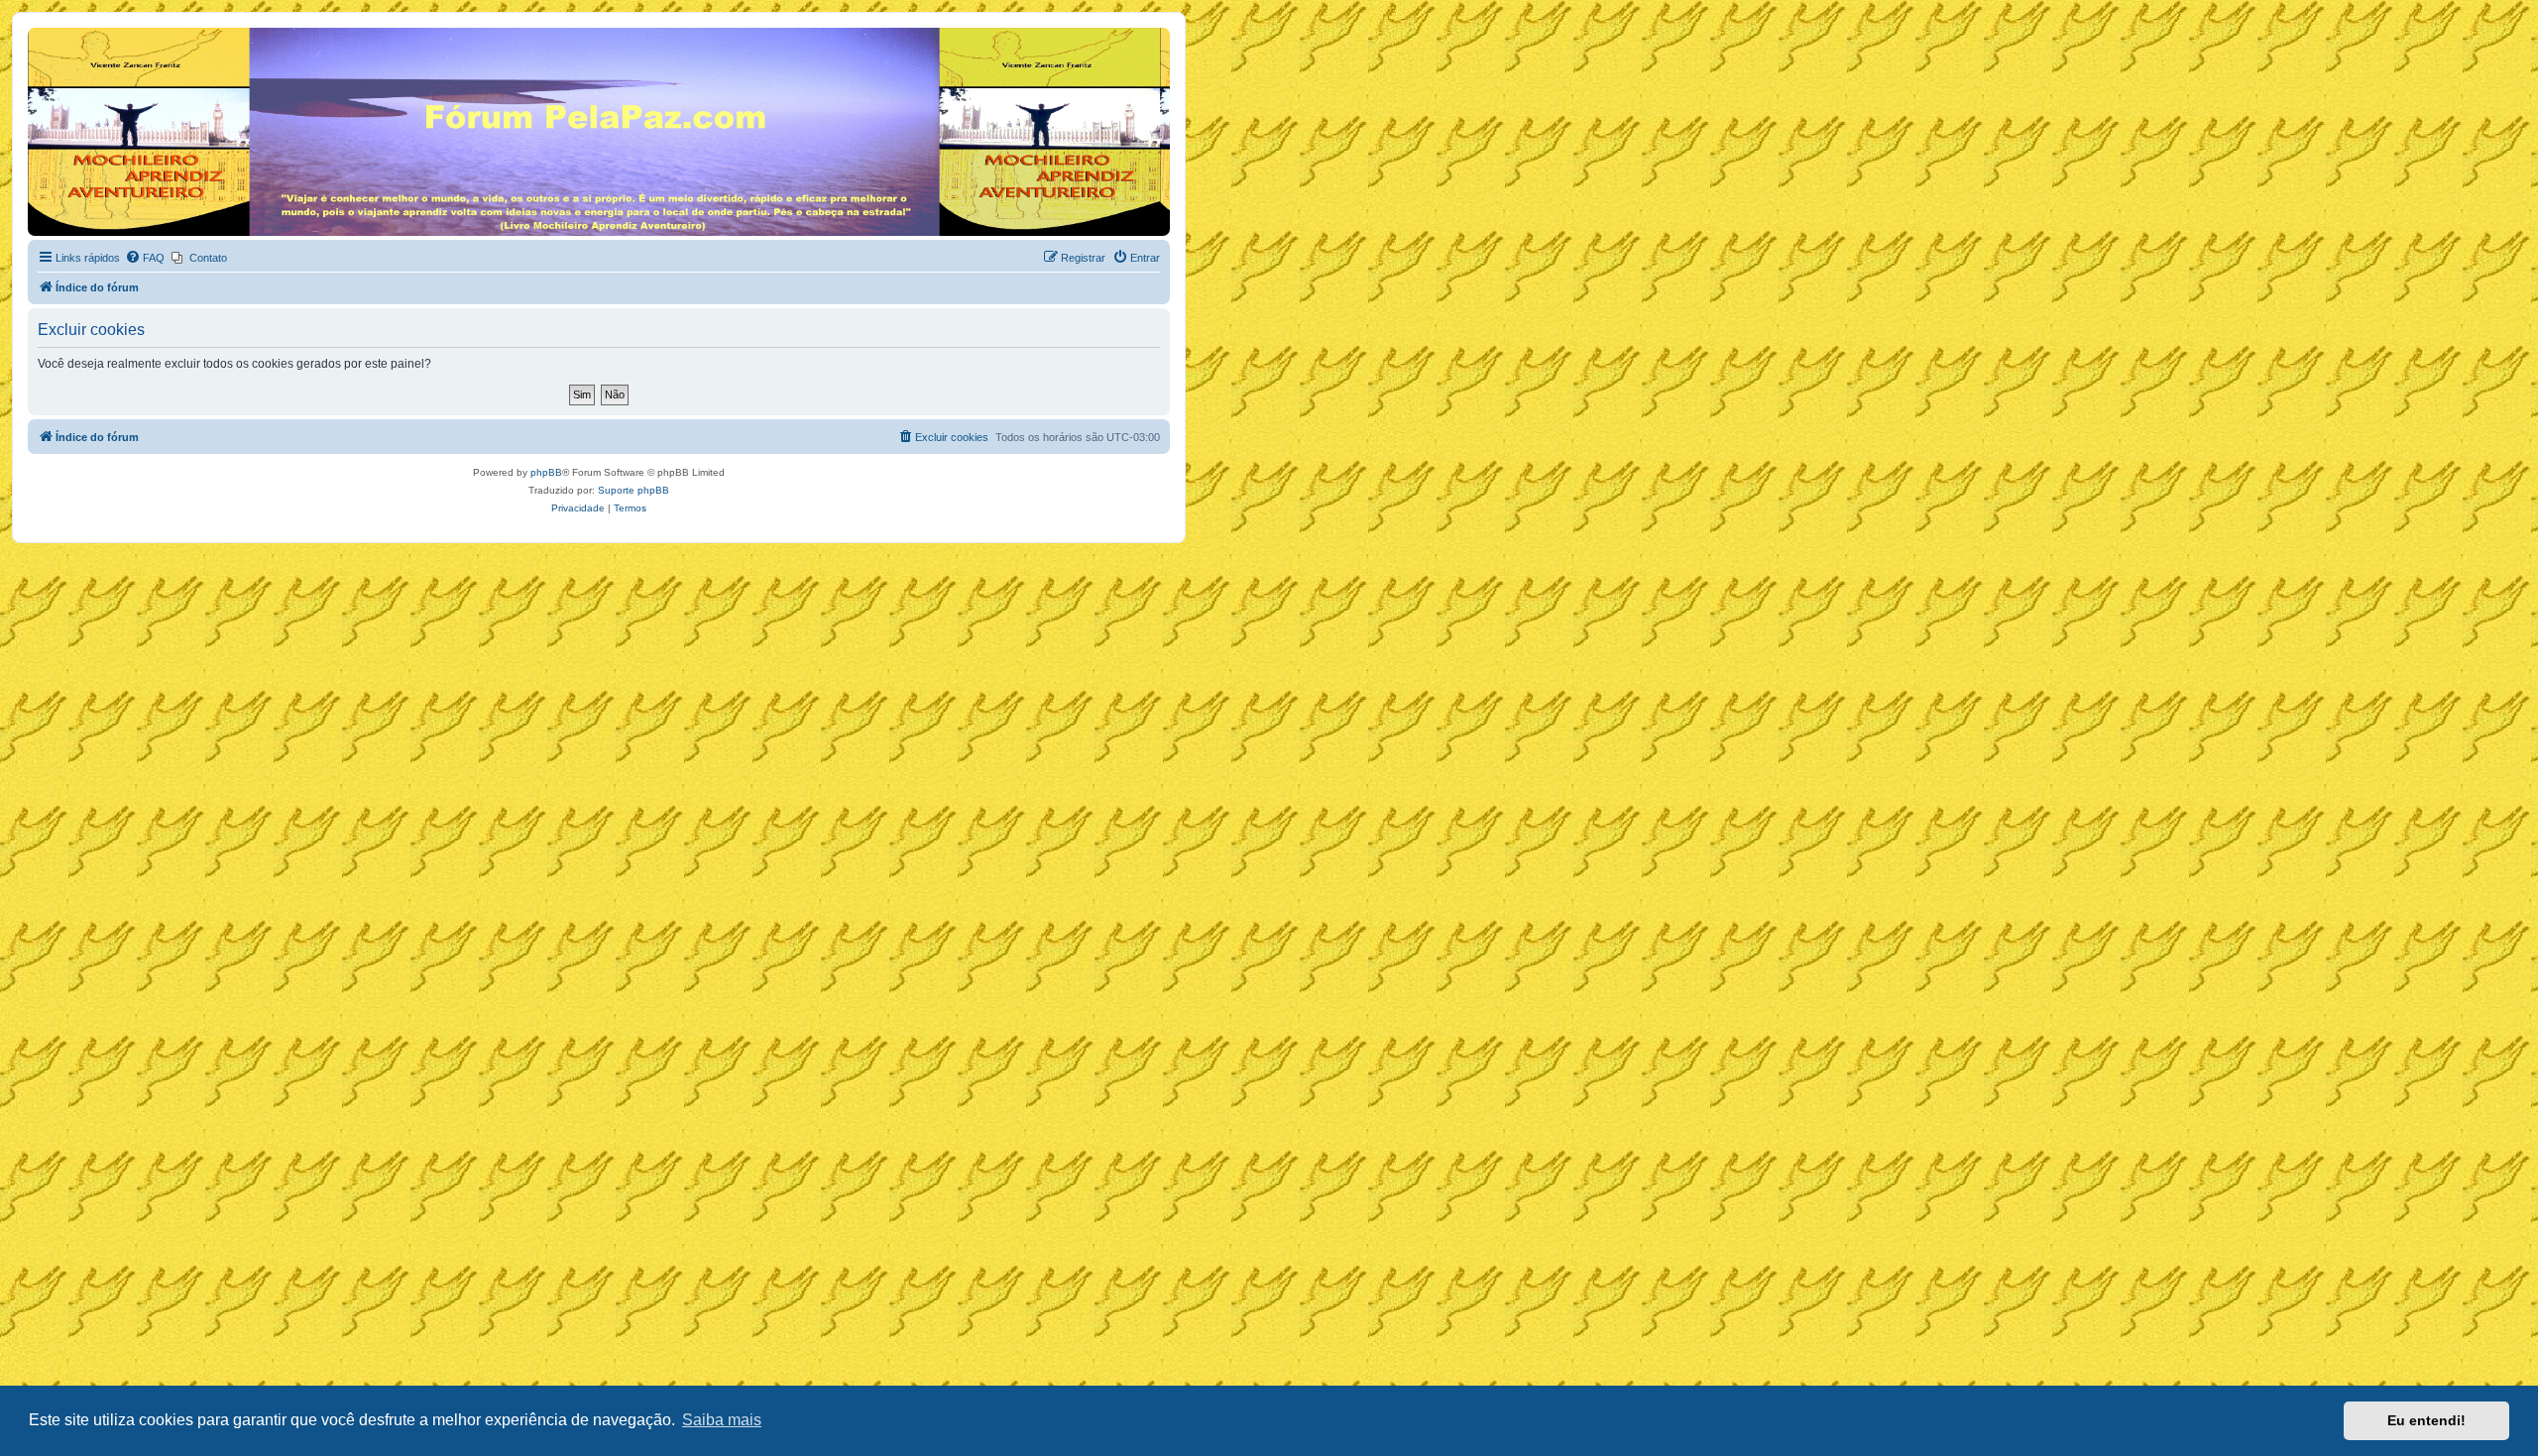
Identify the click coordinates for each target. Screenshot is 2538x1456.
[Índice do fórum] (39, 33)
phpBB (546, 472)
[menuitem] (145, 258)
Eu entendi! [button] (2426, 1420)
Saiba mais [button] (722, 1420)
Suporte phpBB (634, 490)
